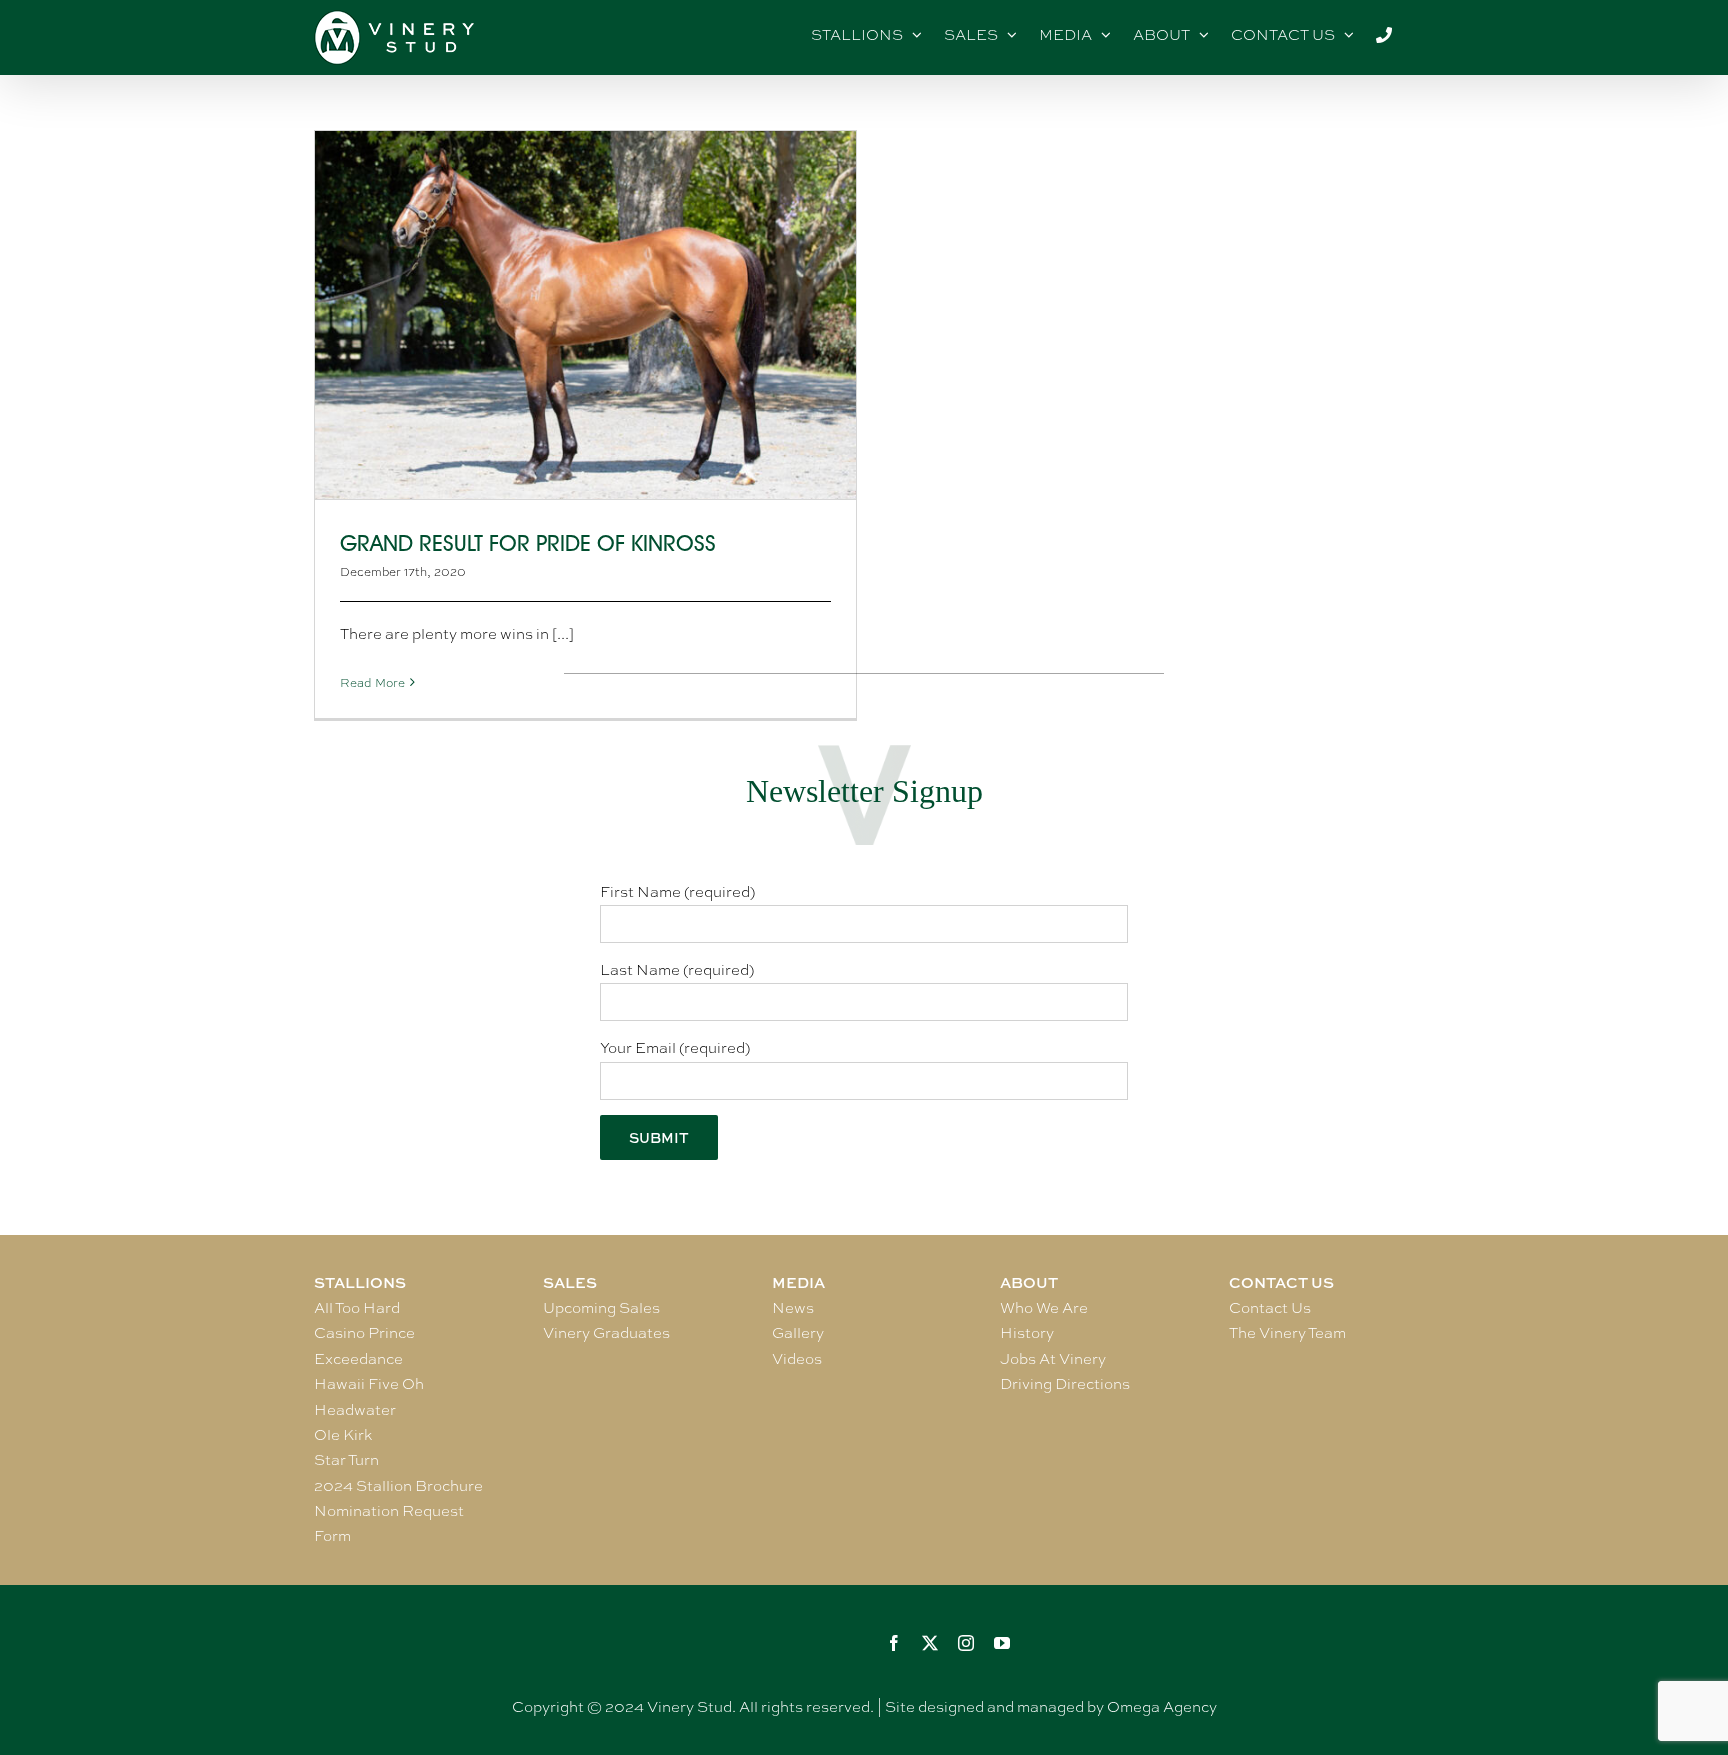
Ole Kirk (343, 1435)
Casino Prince (364, 1333)
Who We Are (1044, 1308)
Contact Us (1270, 1308)
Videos (797, 1359)
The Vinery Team (1287, 1333)
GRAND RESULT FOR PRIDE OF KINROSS (528, 543)
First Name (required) (677, 892)
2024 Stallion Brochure (398, 1486)
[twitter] (930, 1643)
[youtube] (1002, 1643)
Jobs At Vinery (1053, 1359)
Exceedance (358, 1359)
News (793, 1308)
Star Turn (346, 1460)
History (1027, 1333)
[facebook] (894, 1643)
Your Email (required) (675, 1048)
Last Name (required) (677, 970)
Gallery (798, 1333)
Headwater (355, 1410)
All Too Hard (357, 1308)
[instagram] (966, 1643)
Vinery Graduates (606, 1333)
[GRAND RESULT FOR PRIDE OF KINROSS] (585, 315)
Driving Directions (1065, 1384)
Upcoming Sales (601, 1308)
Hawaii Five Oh (369, 1384)
